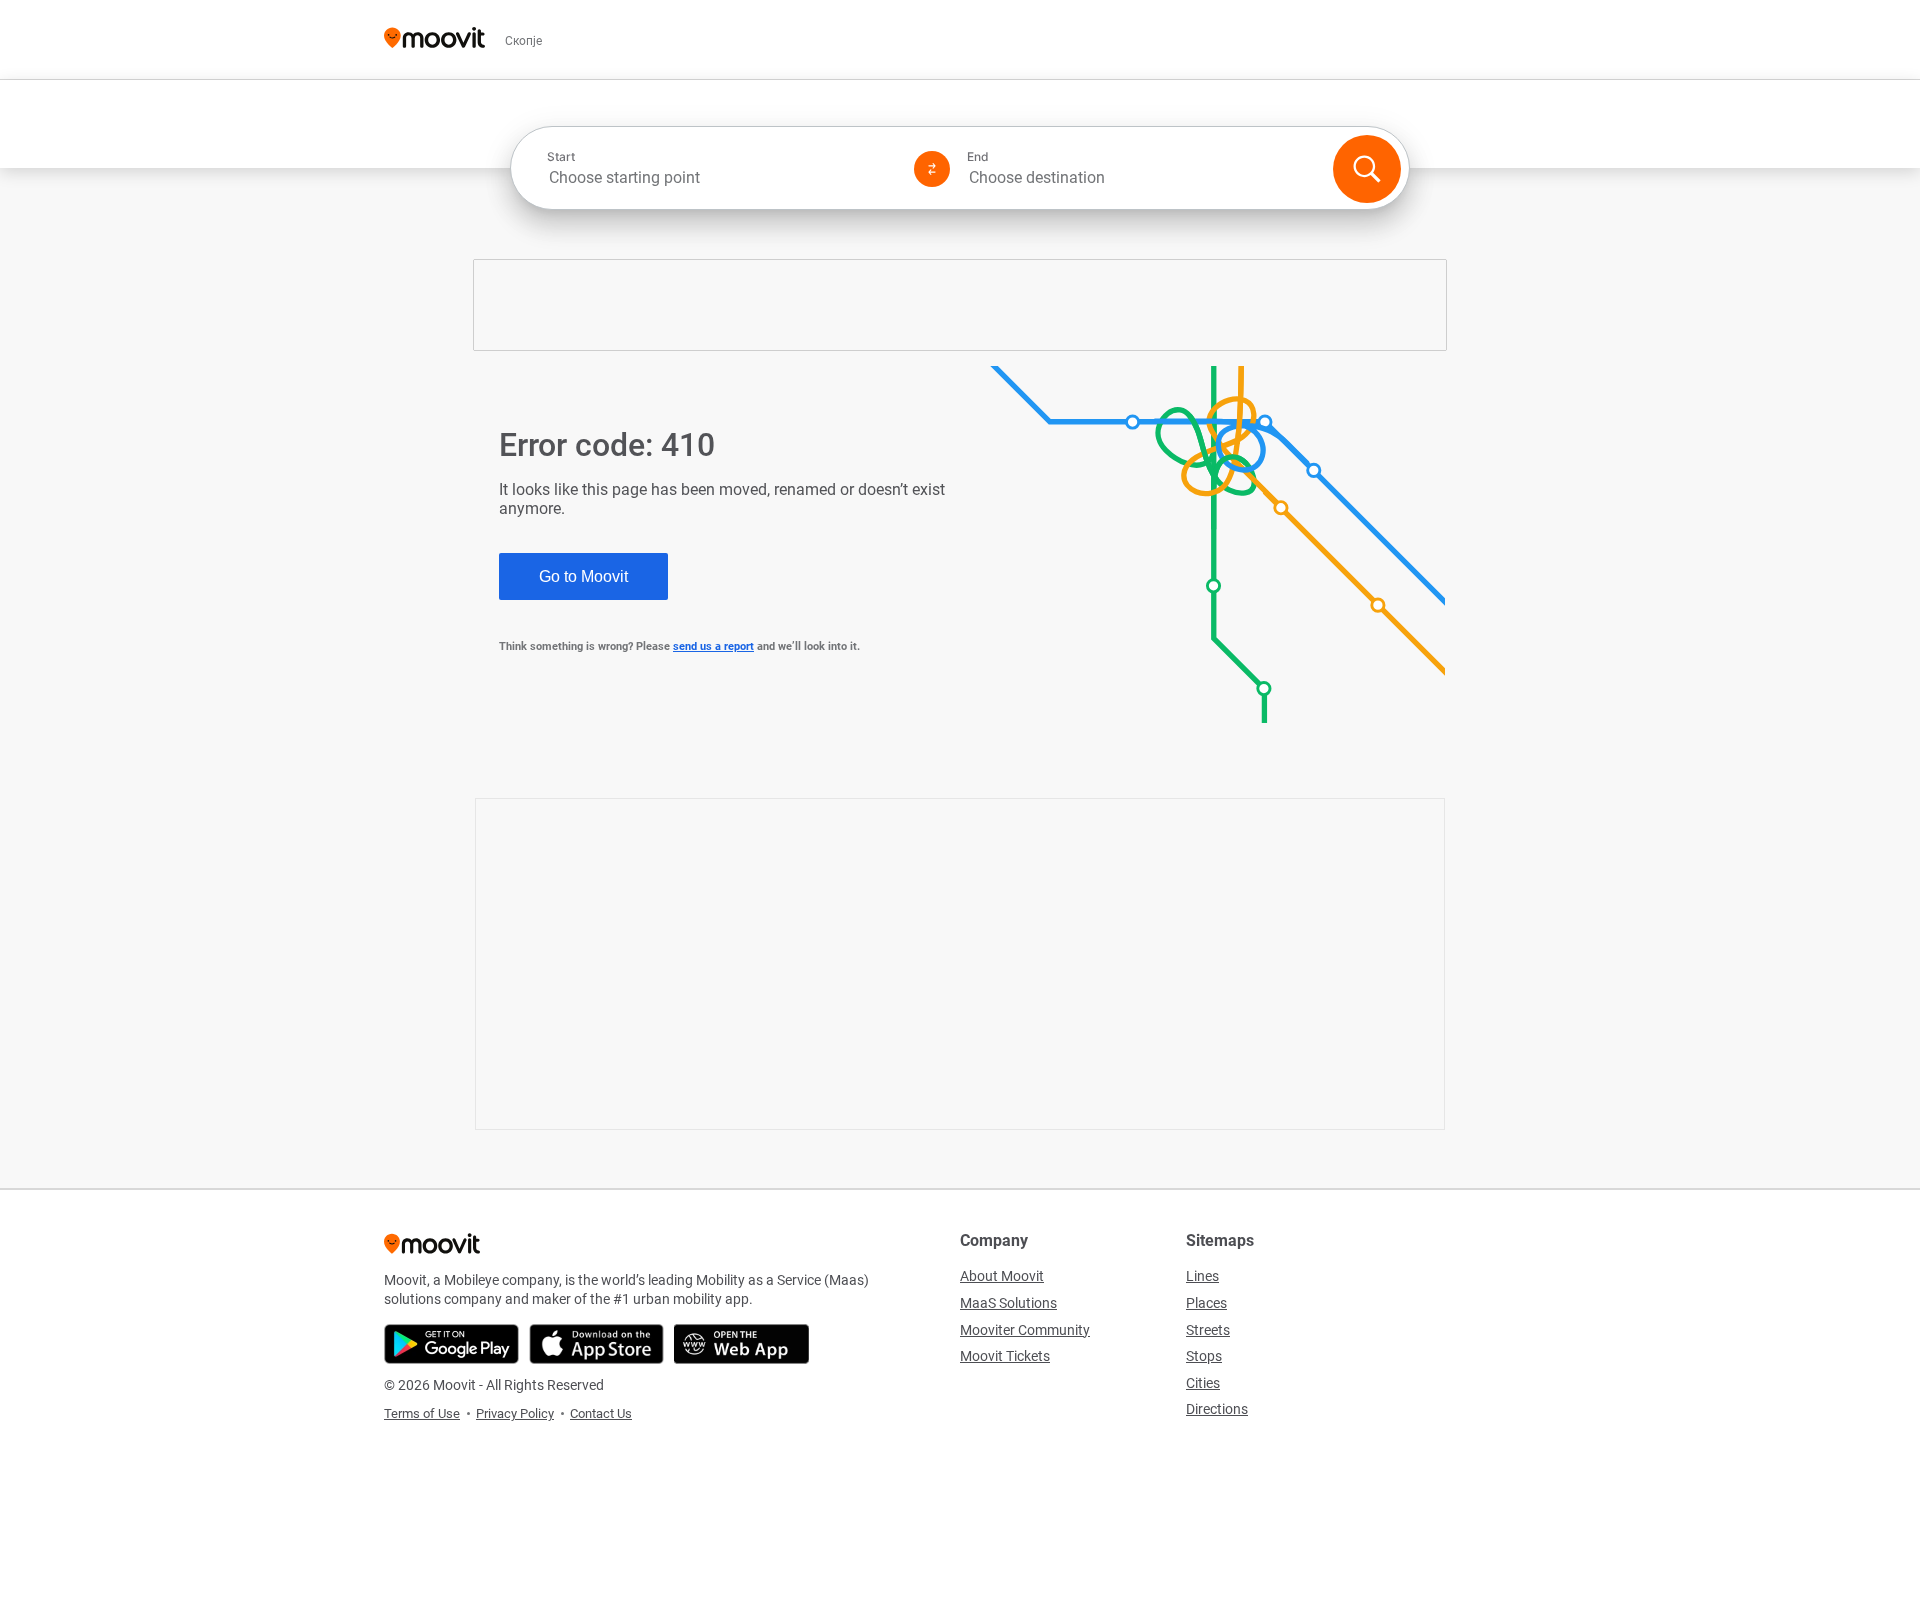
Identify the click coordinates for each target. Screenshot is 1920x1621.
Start (561, 157)
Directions (1217, 1409)
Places (1206, 1303)
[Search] (1367, 169)
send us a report (713, 646)
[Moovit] (434, 39)
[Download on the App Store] (596, 1344)
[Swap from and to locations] (932, 169)
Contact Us (601, 1413)
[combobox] (722, 177)
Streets (1208, 1330)
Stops (1204, 1356)
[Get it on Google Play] (451, 1344)
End (978, 157)
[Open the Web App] (741, 1344)
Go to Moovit (583, 576)
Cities (1203, 1383)
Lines (1202, 1276)
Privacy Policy (515, 1413)
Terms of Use (422, 1413)
